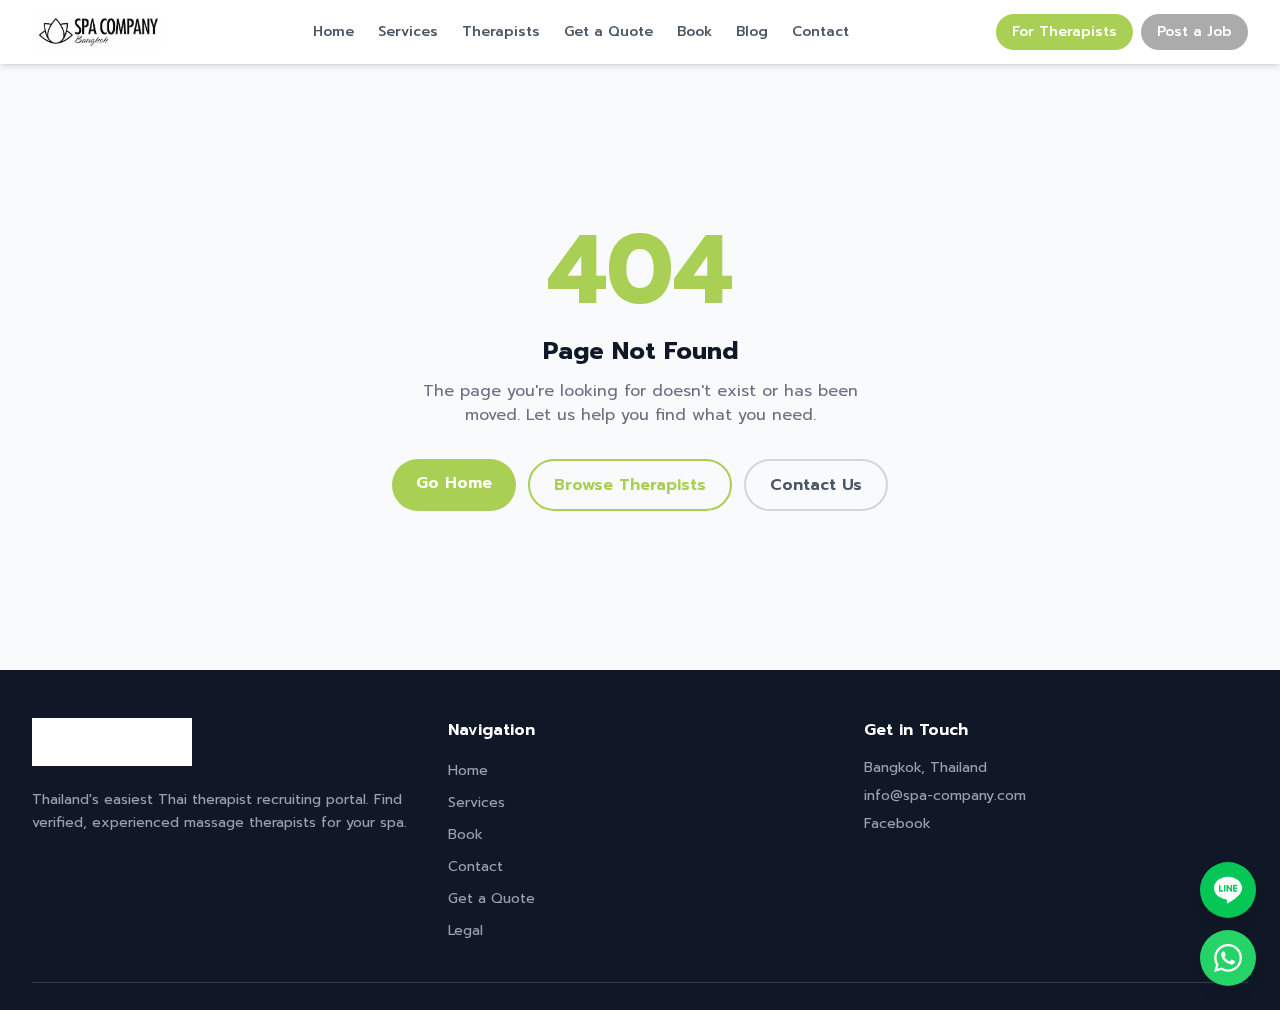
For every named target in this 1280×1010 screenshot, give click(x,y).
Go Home (454, 483)
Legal (465, 930)
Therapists (501, 32)
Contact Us (816, 485)
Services (408, 32)
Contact (820, 32)
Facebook (897, 823)
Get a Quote (608, 32)
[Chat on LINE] (1228, 890)
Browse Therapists (630, 485)
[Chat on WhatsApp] (1228, 958)
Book (694, 32)
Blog (752, 32)
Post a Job (1194, 31)
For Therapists (1064, 31)
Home (333, 32)
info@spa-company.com (945, 795)
